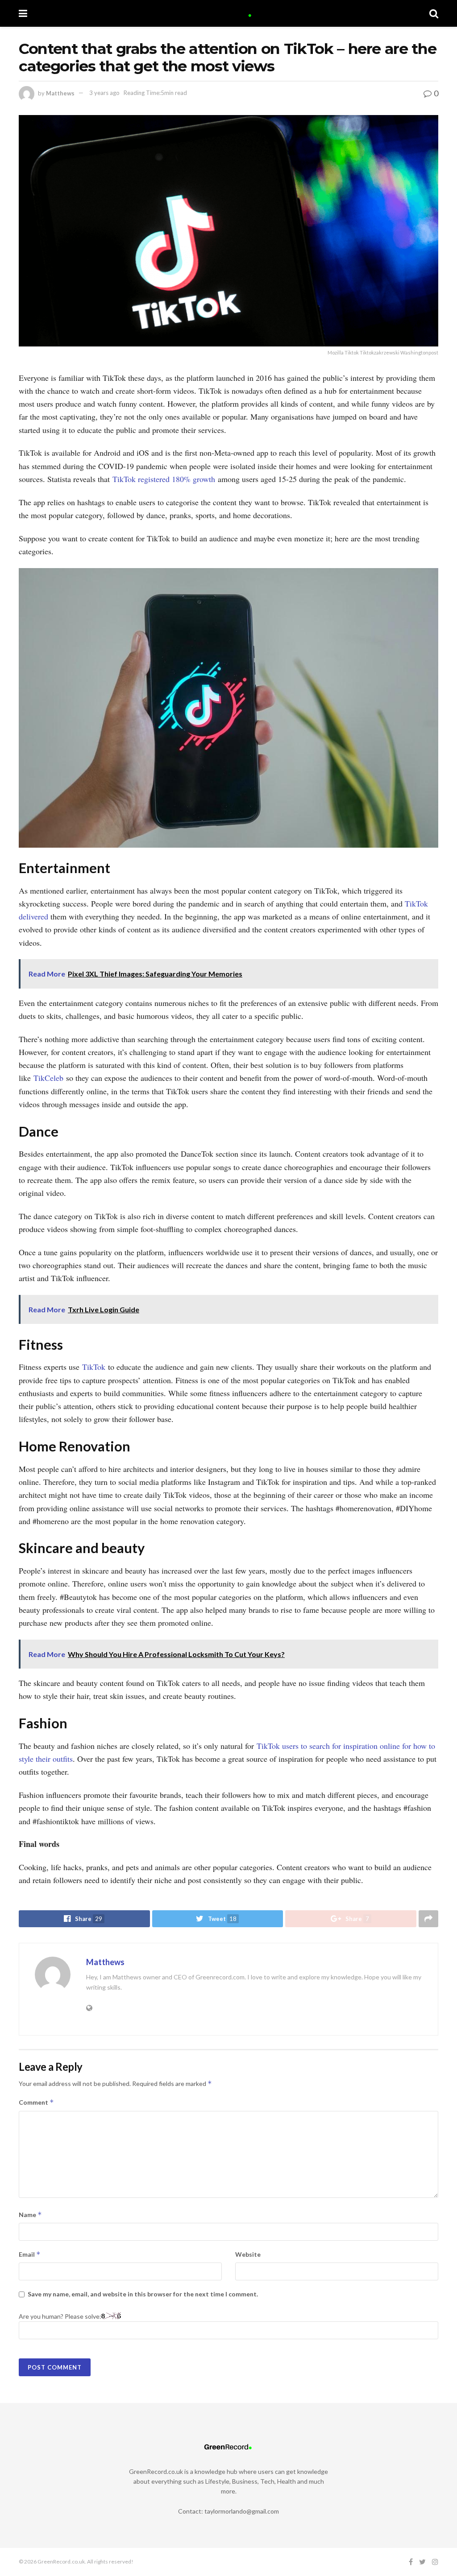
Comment (36, 2102)
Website (248, 2254)
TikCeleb (48, 1078)
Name (30, 2215)
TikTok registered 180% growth (164, 479)
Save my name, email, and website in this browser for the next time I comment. (143, 2294)
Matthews (60, 93)
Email (30, 2254)
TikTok (94, 1367)
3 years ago (104, 93)
